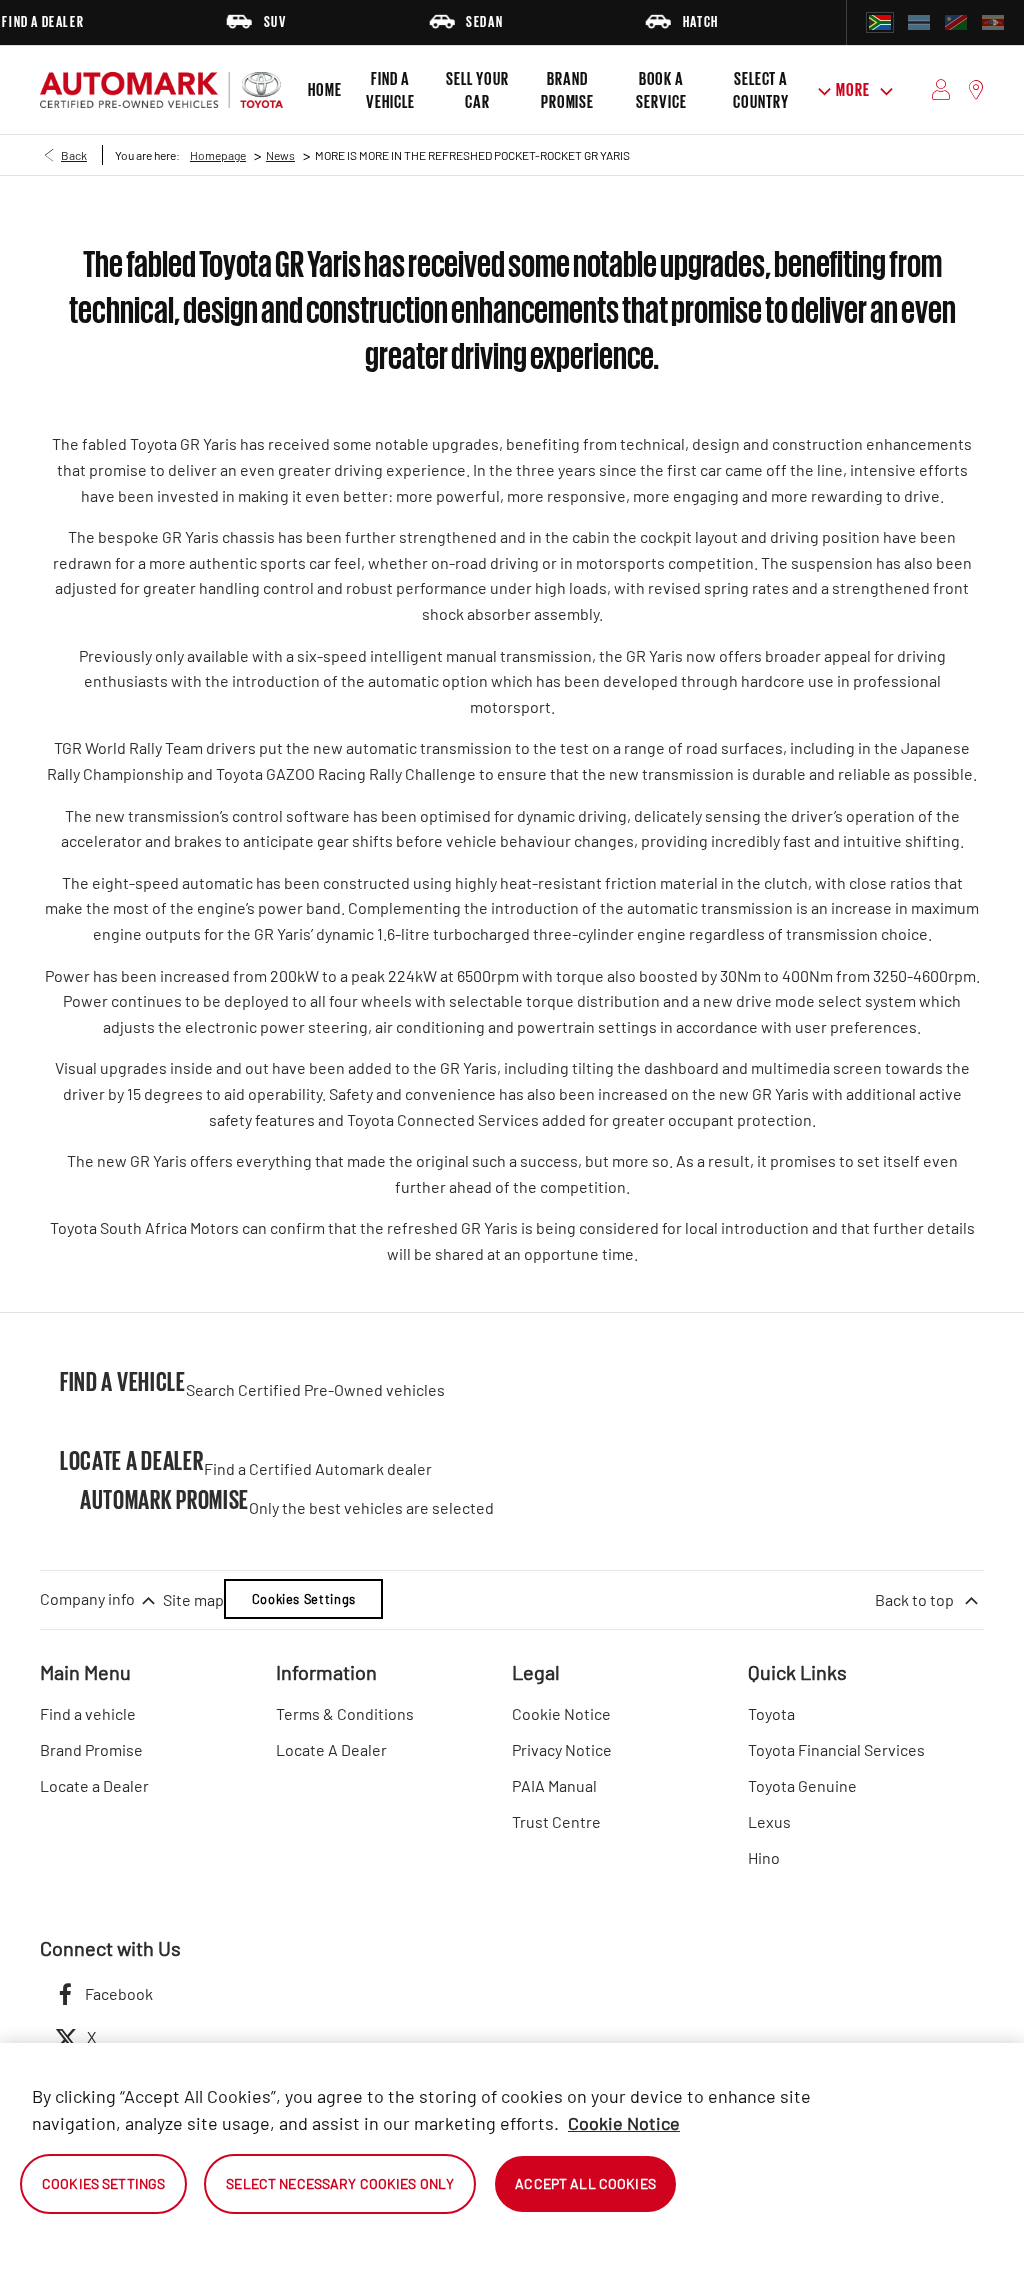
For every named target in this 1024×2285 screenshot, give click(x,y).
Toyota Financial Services (836, 1749)
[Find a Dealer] (976, 90)
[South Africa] (880, 22)
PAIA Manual (554, 1785)
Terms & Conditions (345, 1713)
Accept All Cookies (585, 2183)
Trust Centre (556, 1821)
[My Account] (941, 90)
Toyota (771, 1713)
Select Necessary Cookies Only (340, 2183)
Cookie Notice (561, 1713)
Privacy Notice (562, 1749)
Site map (193, 1599)
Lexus (769, 1821)
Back (74, 155)
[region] (512, 2164)
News (280, 155)
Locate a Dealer (94, 1785)
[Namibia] (956, 22)
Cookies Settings (304, 1599)
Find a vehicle (88, 1713)
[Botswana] (919, 22)
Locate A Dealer (331, 1749)
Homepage (218, 155)
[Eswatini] (993, 22)
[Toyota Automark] (161, 89)
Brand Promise (91, 1749)
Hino (764, 1857)
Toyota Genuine (802, 1785)
